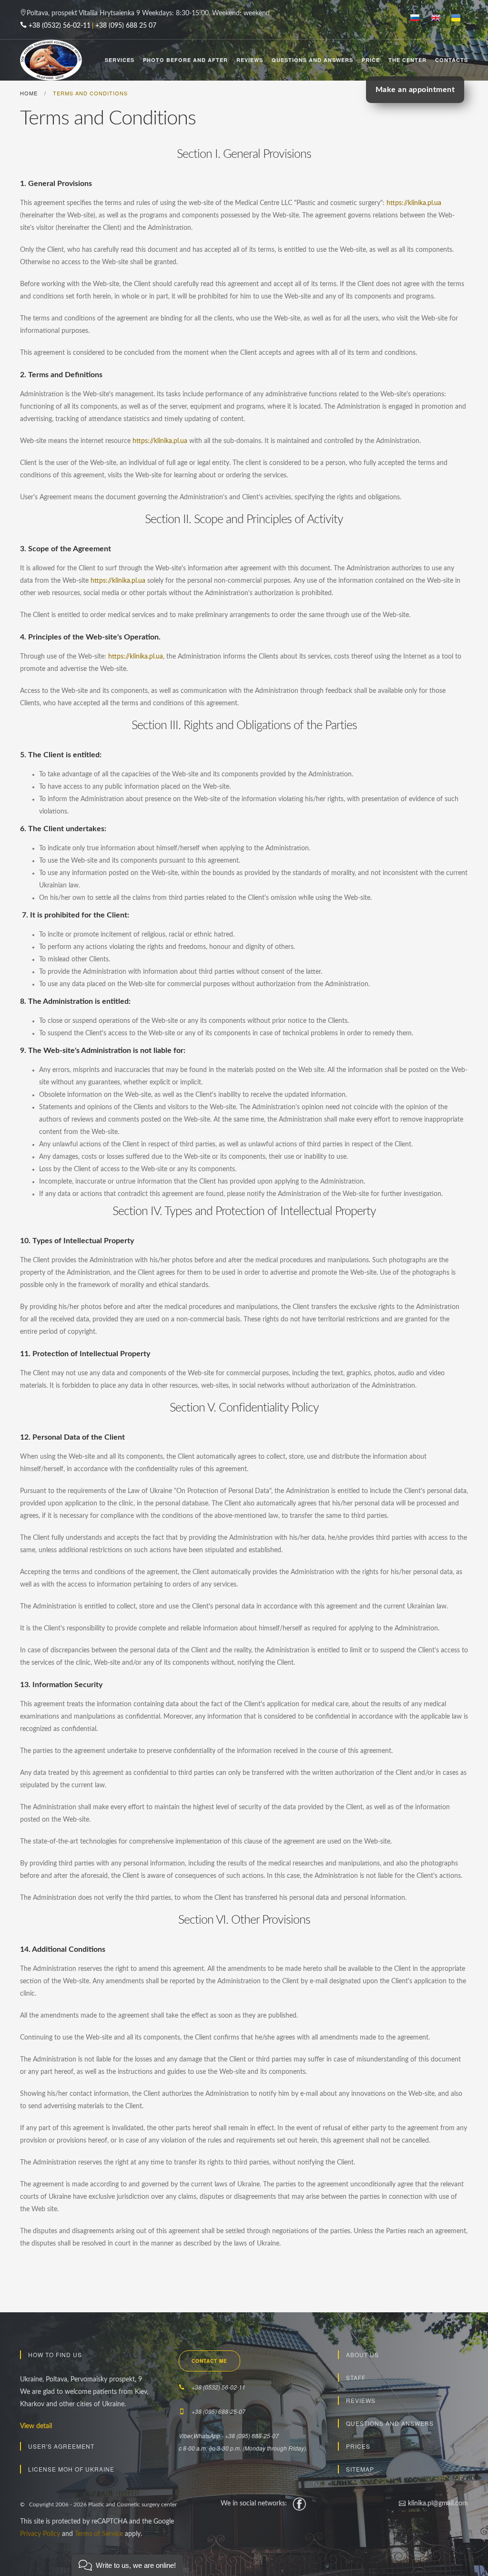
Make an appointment (415, 90)
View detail (36, 2426)
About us (362, 2354)
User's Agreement (61, 2446)
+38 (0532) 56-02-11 (60, 26)
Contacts (452, 60)
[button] (127, 2565)
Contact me (209, 2361)
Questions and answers (390, 2423)
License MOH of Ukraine (71, 2469)
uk (460, 19)
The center (407, 60)
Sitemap (360, 2469)
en (439, 19)
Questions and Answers (312, 60)
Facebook (299, 2504)
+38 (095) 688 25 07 (126, 26)
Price (371, 60)
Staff (356, 2377)
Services (120, 60)
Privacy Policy (40, 2534)
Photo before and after (185, 60)
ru (419, 19)
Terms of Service (99, 2534)
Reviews (250, 60)
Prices (358, 2446)
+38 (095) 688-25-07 (219, 2411)
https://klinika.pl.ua (414, 203)
